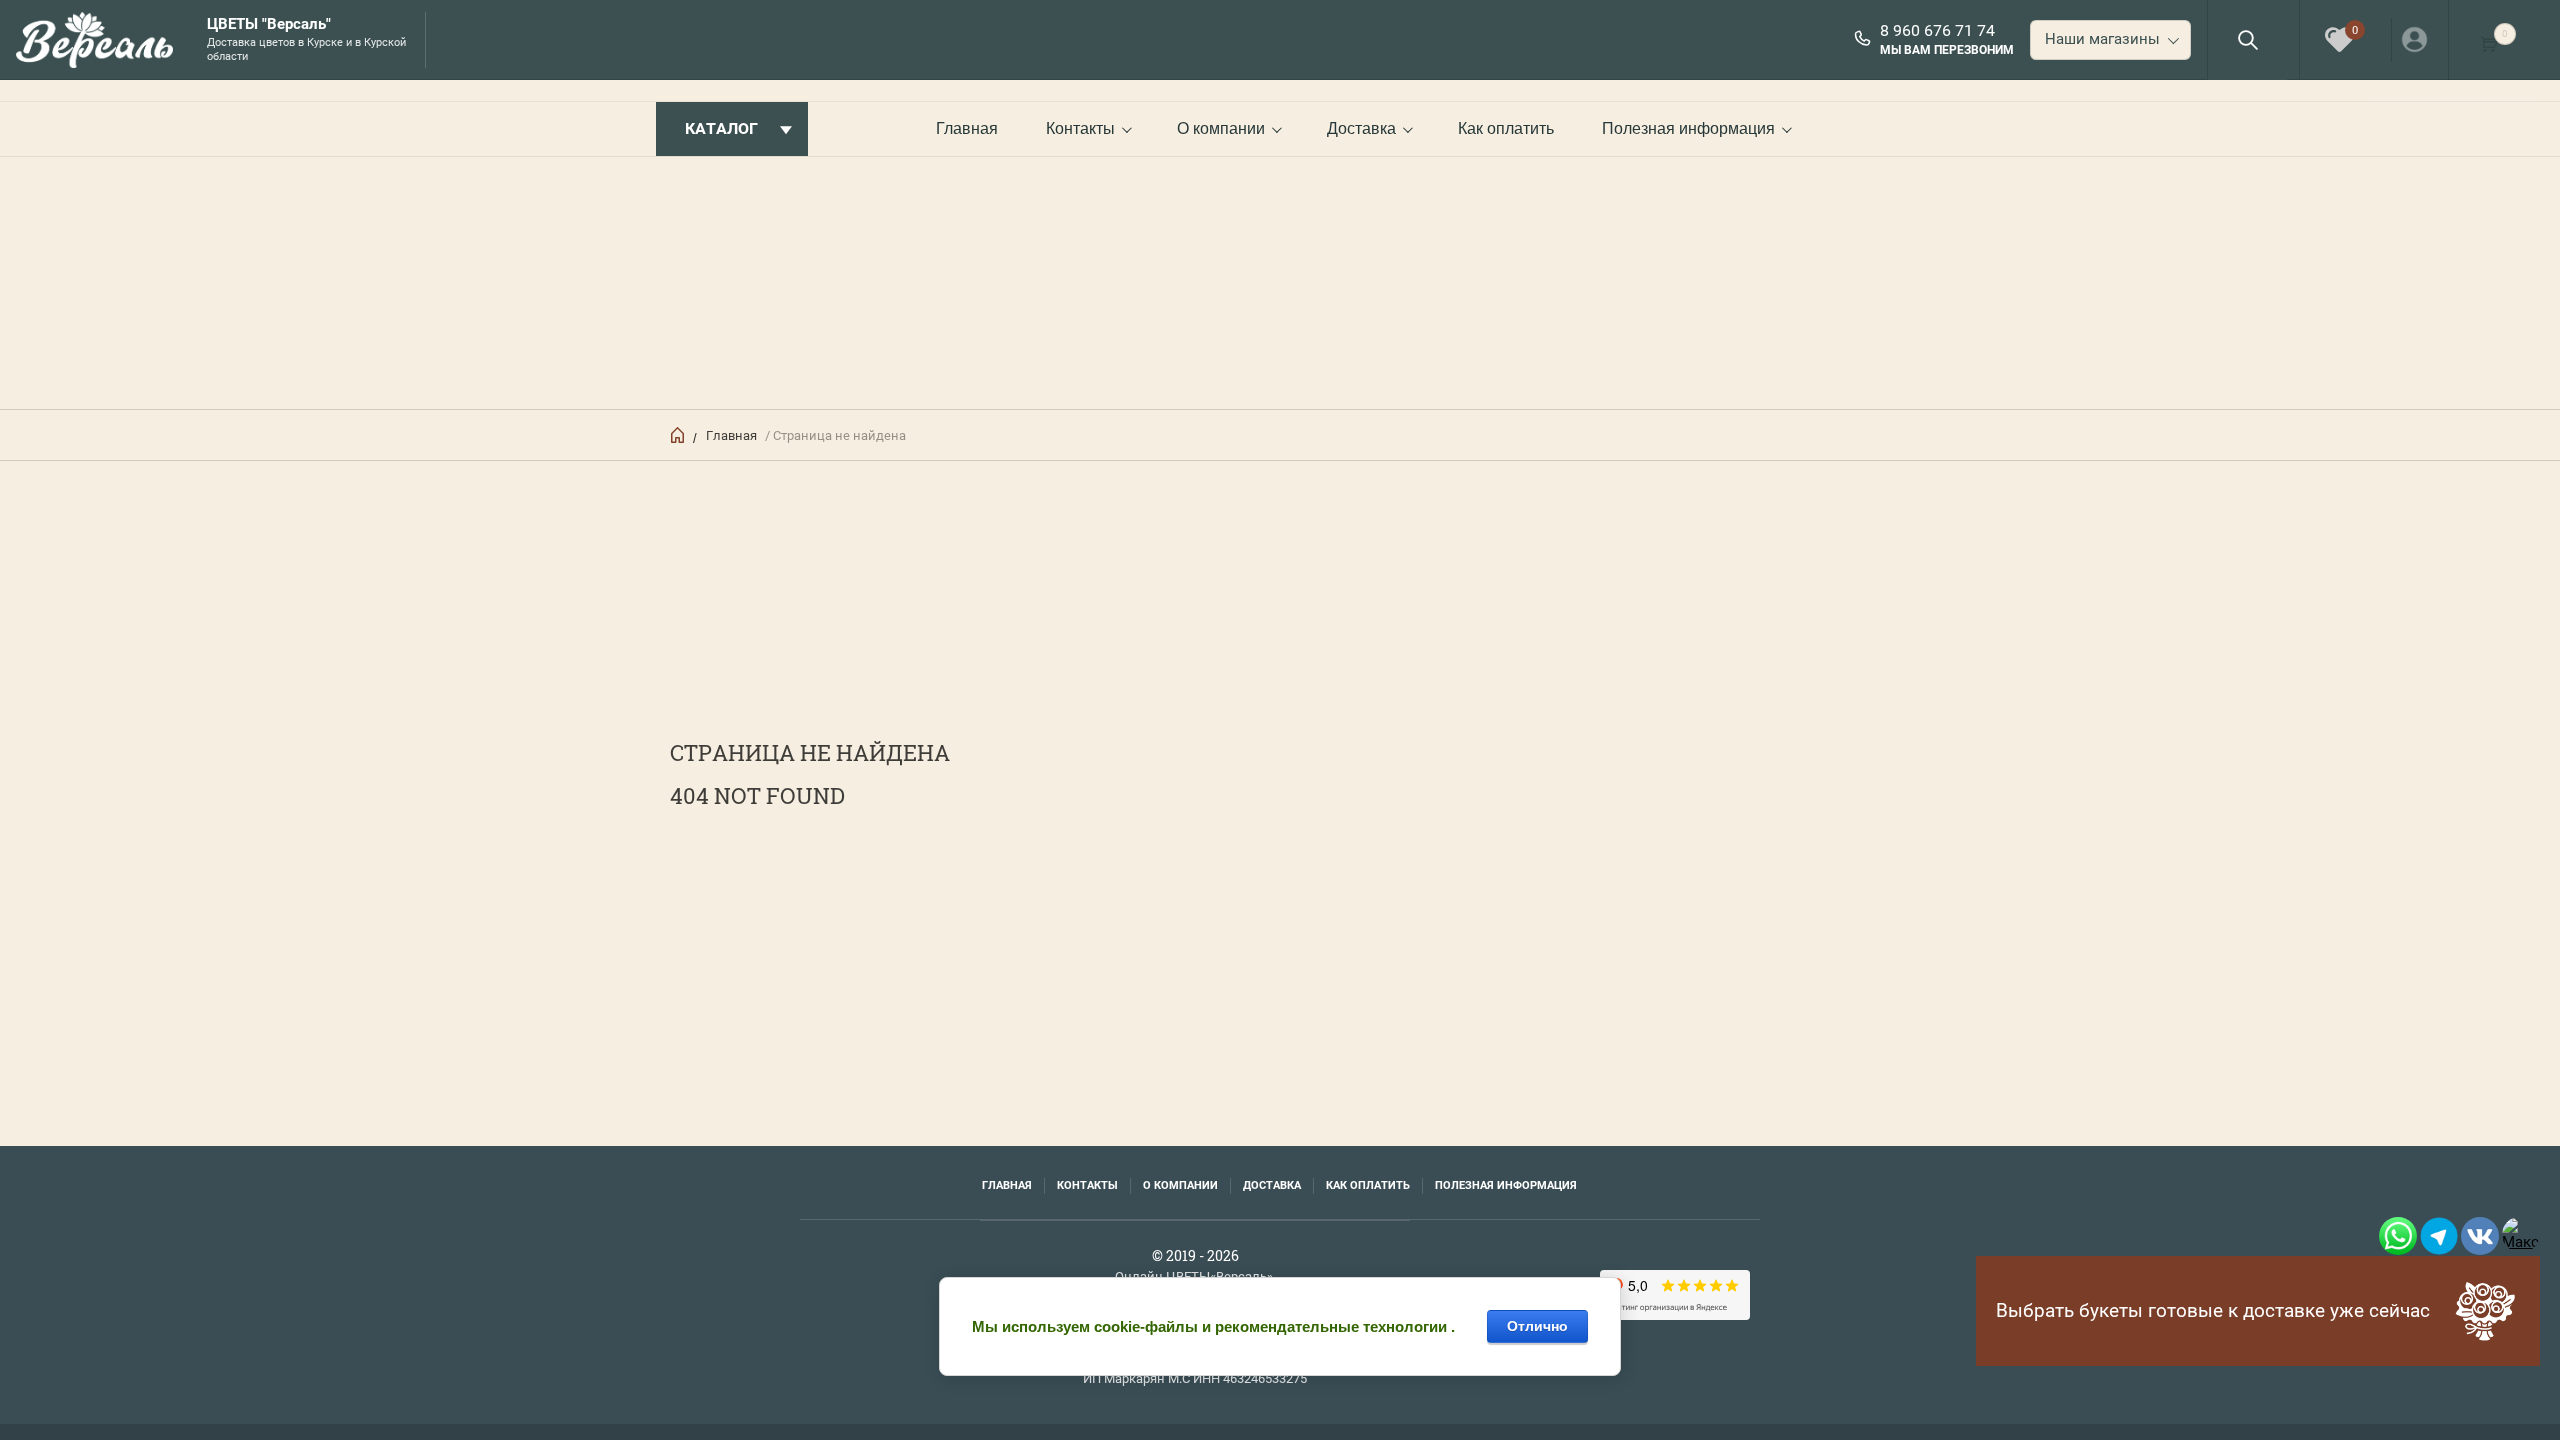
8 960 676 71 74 (1937, 30)
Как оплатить (1506, 128)
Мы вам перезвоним (1947, 50)
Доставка (1361, 128)
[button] (2247, 39)
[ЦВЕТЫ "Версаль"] (101, 40)
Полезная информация (1688, 128)
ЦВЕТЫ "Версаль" (269, 24)
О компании (1221, 128)
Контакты (1080, 128)
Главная (967, 128)
